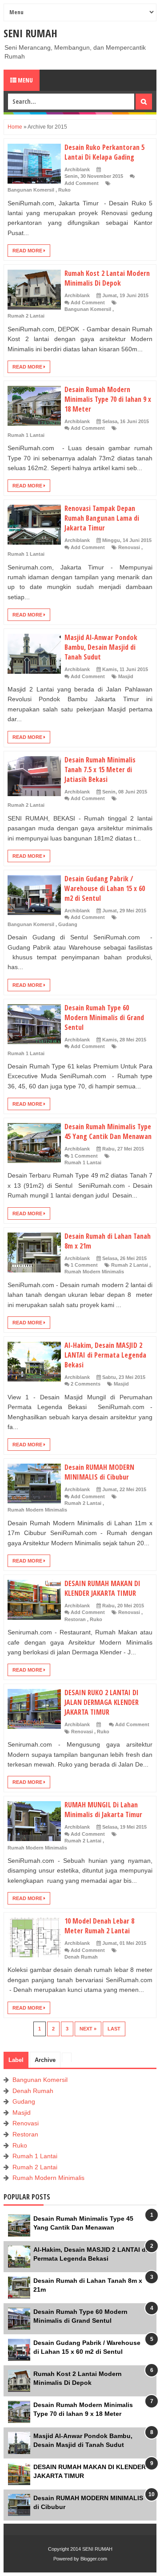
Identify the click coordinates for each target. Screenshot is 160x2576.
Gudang (68, 924)
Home (16, 127)
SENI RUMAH (30, 33)
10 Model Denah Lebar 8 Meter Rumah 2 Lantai (99, 1926)
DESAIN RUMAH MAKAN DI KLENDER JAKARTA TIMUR (102, 1588)
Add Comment (82, 183)
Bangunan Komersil (31, 190)
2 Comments (86, 1384)
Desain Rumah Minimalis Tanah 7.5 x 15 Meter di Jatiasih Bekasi (100, 770)
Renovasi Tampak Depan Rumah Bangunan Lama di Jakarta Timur (102, 518)
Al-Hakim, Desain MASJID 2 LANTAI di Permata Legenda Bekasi (105, 1355)
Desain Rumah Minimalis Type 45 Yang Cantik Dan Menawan (108, 1131)
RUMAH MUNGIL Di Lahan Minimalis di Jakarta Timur (103, 1810)
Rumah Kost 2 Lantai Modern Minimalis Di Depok (107, 278)
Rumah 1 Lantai (26, 435)
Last (114, 2029)
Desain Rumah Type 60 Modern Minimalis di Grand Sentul (104, 1017)
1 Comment (84, 1156)
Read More (28, 251)
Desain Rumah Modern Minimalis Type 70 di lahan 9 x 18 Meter (108, 399)
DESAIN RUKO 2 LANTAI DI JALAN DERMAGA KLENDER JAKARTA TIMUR (102, 1702)
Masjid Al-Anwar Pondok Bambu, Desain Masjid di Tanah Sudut (101, 647)
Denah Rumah (81, 1957)
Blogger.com (94, 2559)
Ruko (64, 190)
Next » (88, 2029)
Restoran (75, 1619)
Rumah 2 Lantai (26, 316)
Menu (25, 80)
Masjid (126, 676)
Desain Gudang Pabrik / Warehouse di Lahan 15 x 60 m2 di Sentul (105, 888)
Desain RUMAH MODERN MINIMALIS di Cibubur (99, 1472)
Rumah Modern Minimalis (94, 1272)
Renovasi (129, 547)
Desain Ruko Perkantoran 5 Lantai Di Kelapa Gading (104, 152)
